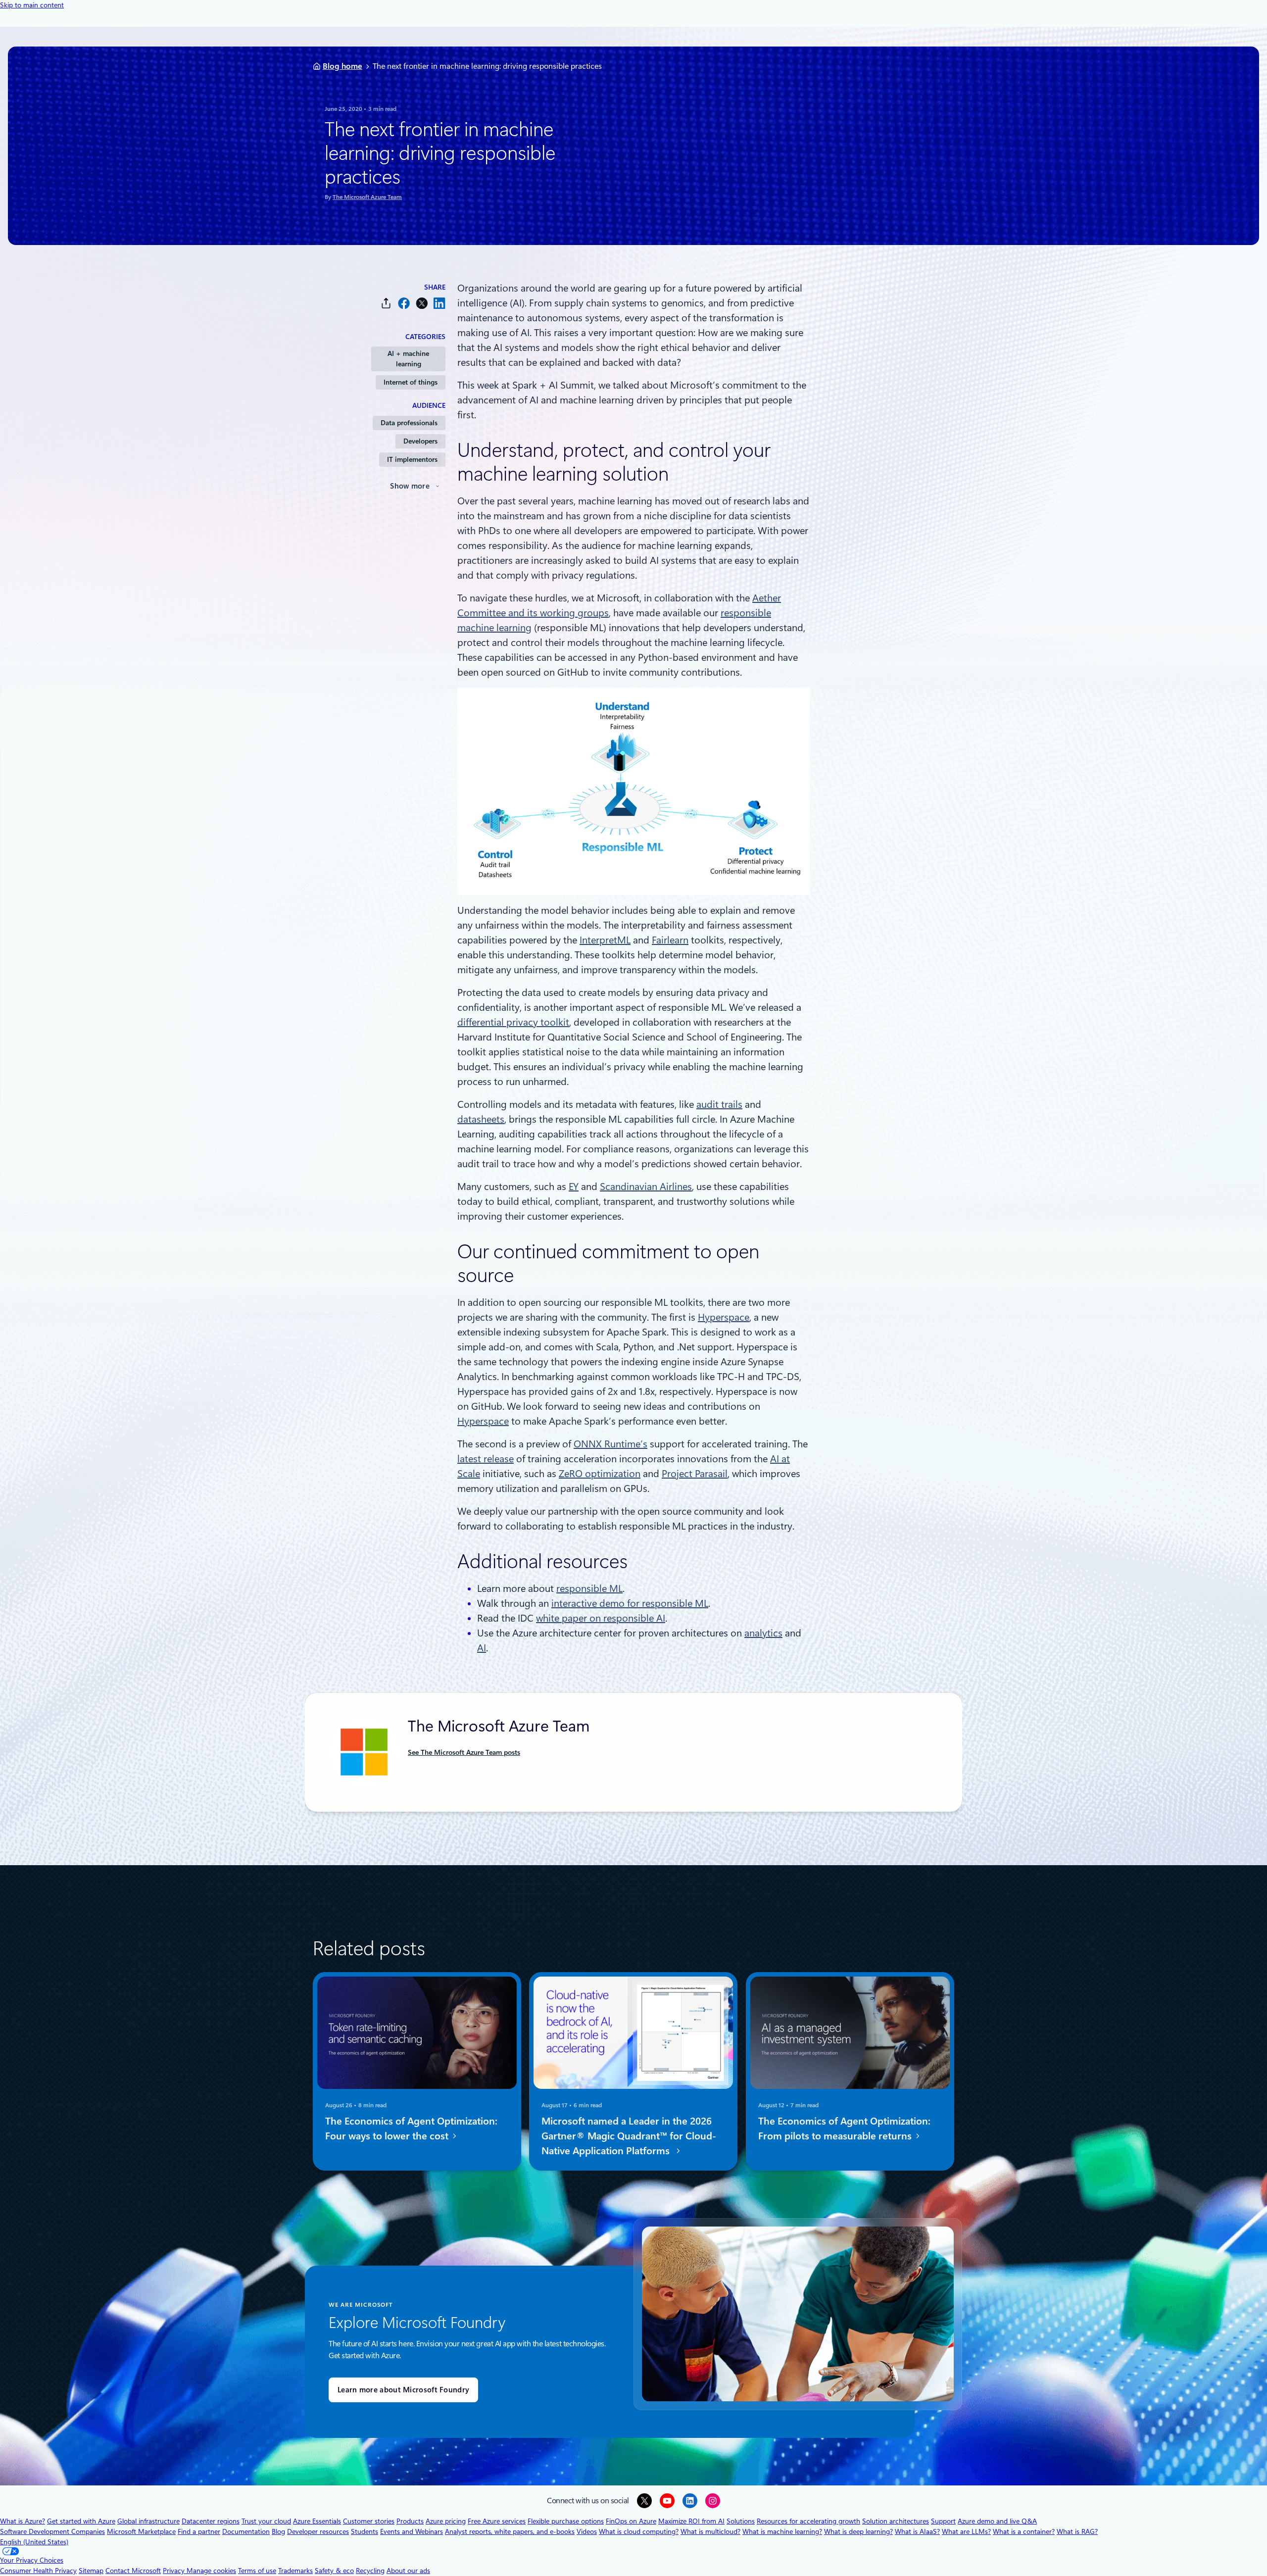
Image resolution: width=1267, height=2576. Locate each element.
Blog (278, 2531)
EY (574, 1187)
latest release (486, 1459)
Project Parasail (695, 1474)
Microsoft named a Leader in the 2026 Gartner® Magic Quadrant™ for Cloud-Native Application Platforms (629, 2136)
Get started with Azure (81, 2521)
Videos (587, 2531)
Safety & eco (334, 2571)
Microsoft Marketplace (141, 2531)
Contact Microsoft (133, 2571)
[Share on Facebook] (404, 303)
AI (482, 1648)
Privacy (175, 2571)
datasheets (481, 1119)
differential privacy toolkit (513, 1022)
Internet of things (411, 382)
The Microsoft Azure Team (367, 197)
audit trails (719, 1104)
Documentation (246, 2531)
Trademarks (295, 2571)
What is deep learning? (858, 2531)
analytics (763, 1633)
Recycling (370, 2571)
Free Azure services (497, 2521)
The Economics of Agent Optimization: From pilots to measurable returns (844, 2129)
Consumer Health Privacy (38, 2571)
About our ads (408, 2571)
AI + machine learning (408, 359)
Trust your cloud (266, 2521)
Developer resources (318, 2531)
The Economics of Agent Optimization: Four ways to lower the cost (411, 2129)
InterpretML (605, 940)
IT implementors (412, 459)
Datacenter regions (211, 2521)
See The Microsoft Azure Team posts (464, 1752)
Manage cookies (211, 2571)
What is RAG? (1077, 2531)
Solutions (741, 2521)
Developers (420, 441)
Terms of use (257, 2571)
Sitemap (91, 2571)
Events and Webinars (412, 2531)
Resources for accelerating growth (808, 2521)
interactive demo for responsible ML (630, 1603)
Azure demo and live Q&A (997, 2521)
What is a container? (1024, 2531)
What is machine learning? (782, 2531)
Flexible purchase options (566, 2521)
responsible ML (589, 1588)
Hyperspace (724, 1317)
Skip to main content (32, 5)
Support (943, 2521)
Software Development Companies (52, 2531)
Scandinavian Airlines (646, 1187)
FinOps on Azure (631, 2521)
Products (410, 2521)
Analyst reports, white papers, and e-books (510, 2531)
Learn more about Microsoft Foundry (403, 2390)
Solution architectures (896, 2521)
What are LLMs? (966, 2531)
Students (365, 2531)
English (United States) (34, 2542)
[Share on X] (422, 303)
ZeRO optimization (600, 1474)
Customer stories (369, 2521)
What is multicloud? (710, 2531)
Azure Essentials (317, 2521)
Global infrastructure (148, 2521)
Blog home (342, 66)
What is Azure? (23, 2521)
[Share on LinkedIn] (439, 303)
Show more (410, 486)
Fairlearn (670, 940)
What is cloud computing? (639, 2531)
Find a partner (199, 2531)
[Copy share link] (386, 303)
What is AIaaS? (917, 2531)
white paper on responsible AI (601, 1618)
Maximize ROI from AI (691, 2521)
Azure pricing (446, 2521)
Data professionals (409, 423)
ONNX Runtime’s (610, 1444)
